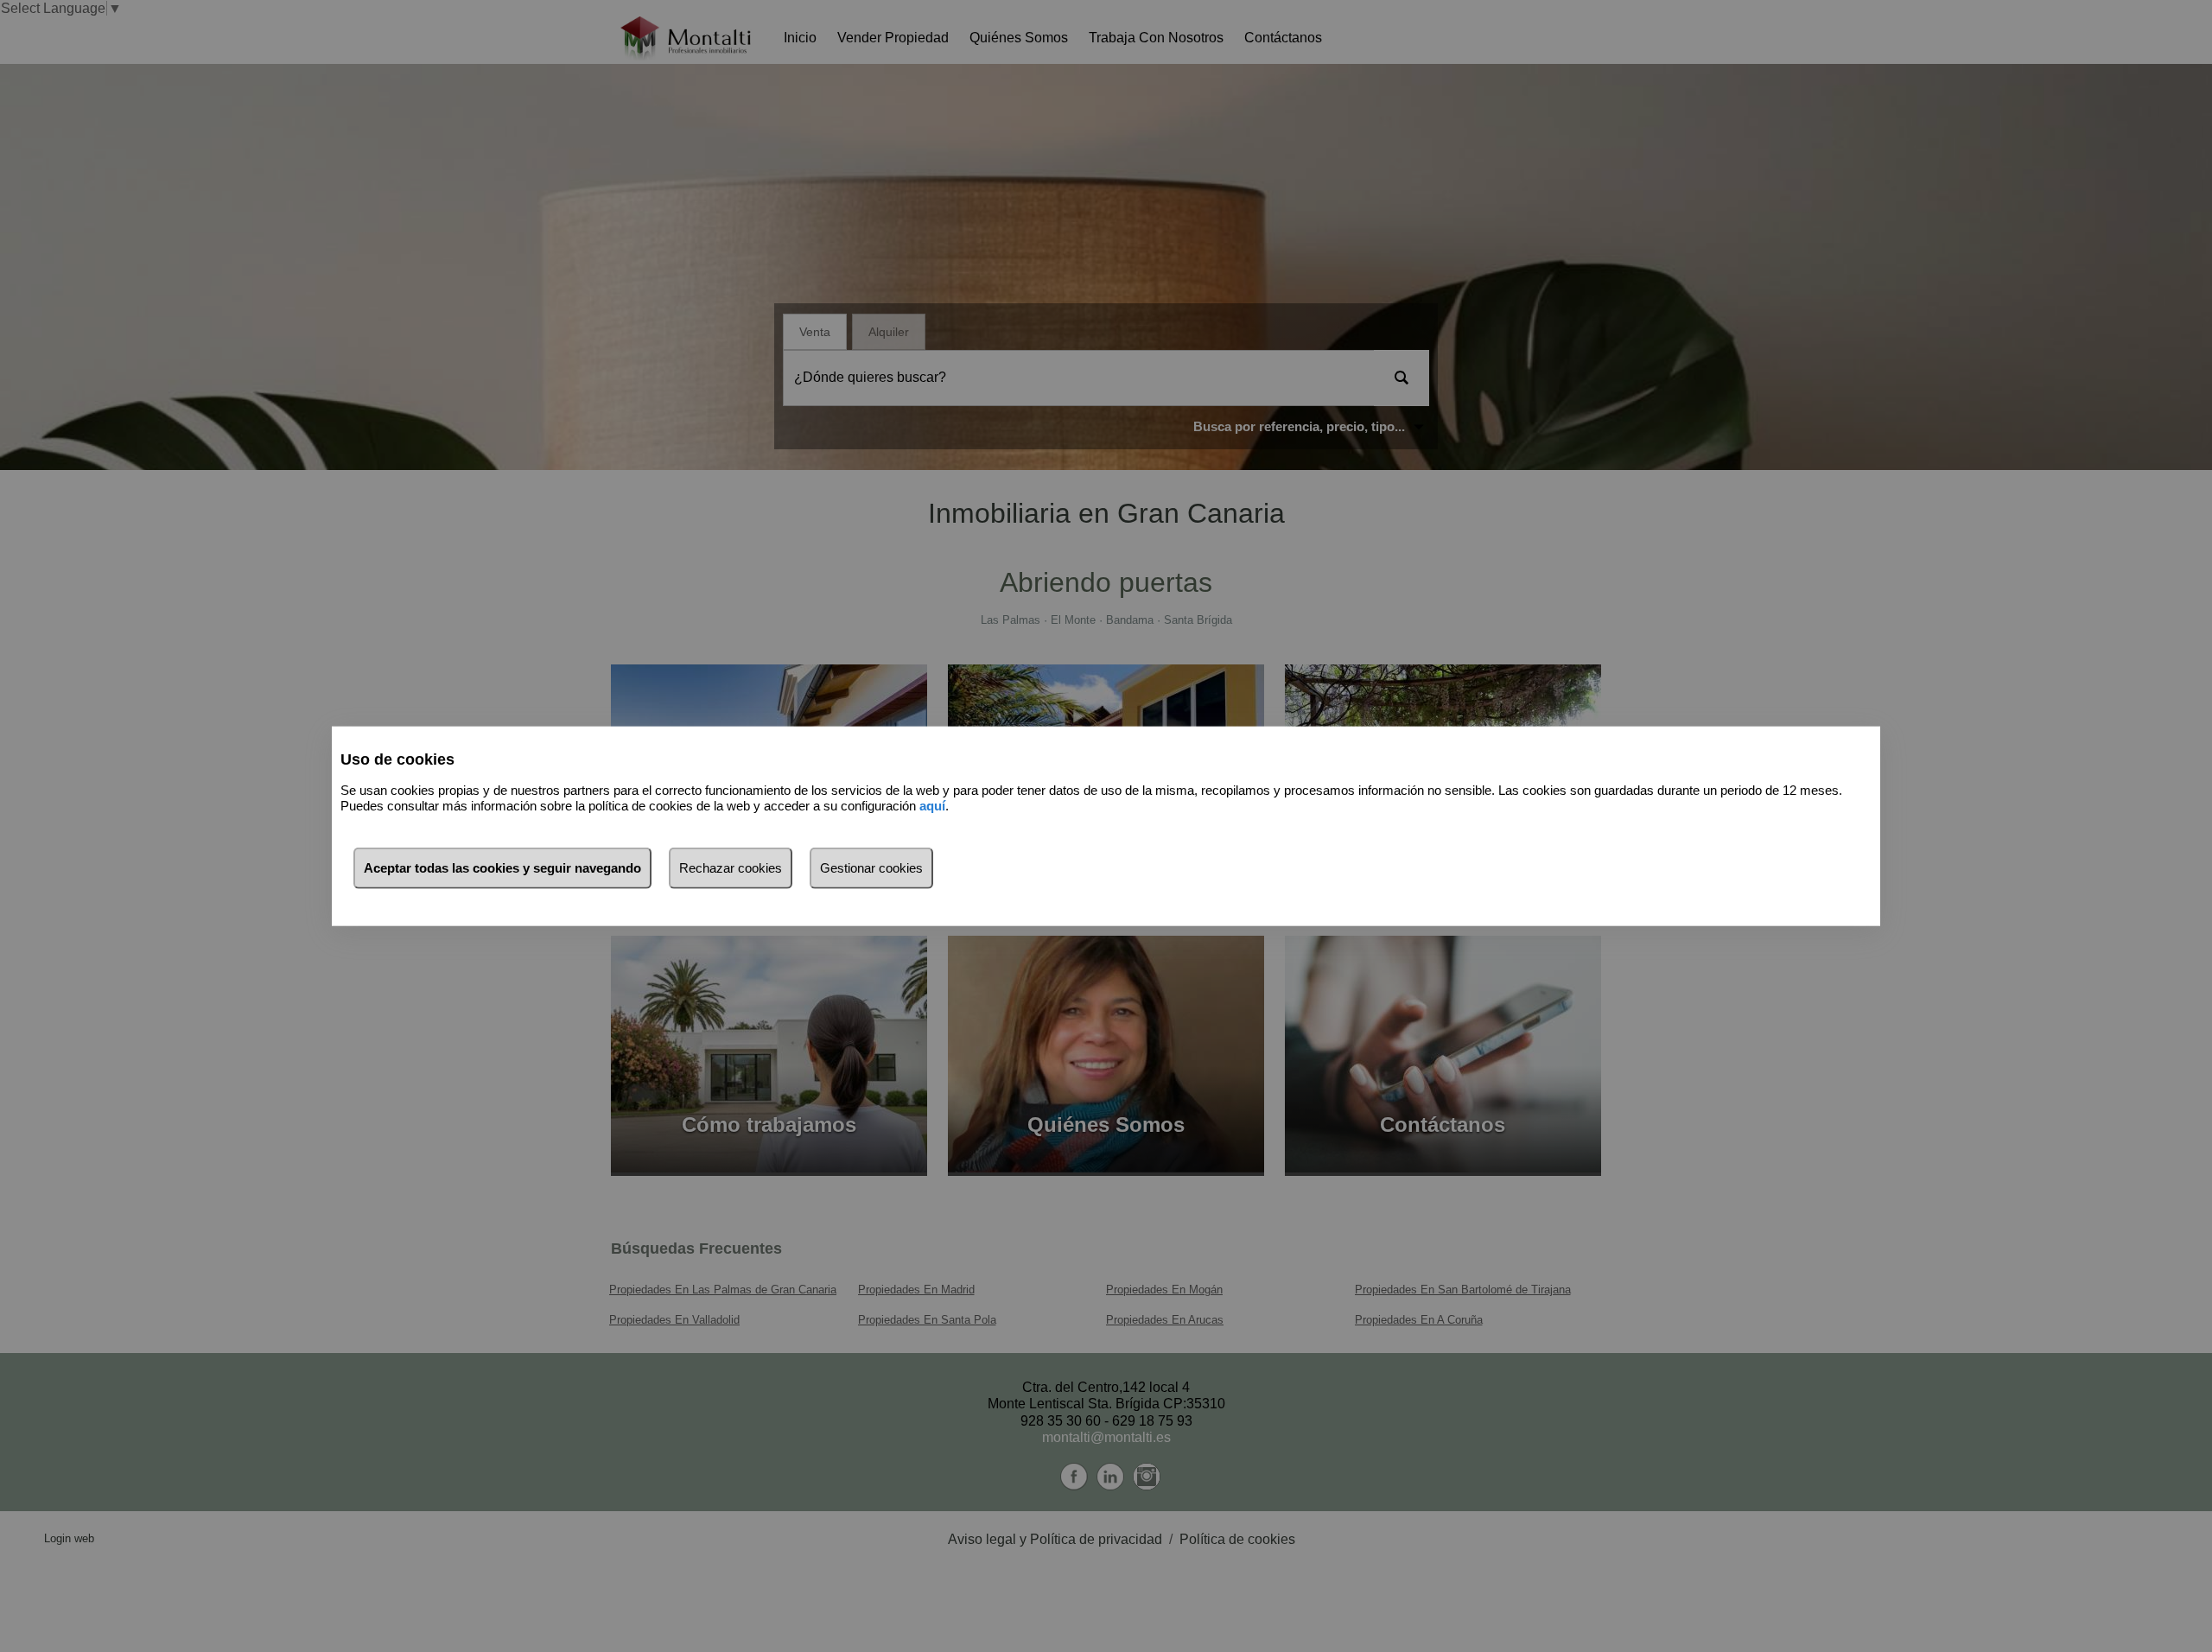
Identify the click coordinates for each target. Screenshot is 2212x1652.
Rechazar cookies (731, 867)
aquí (932, 806)
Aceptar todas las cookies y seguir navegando (502, 867)
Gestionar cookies (871, 867)
